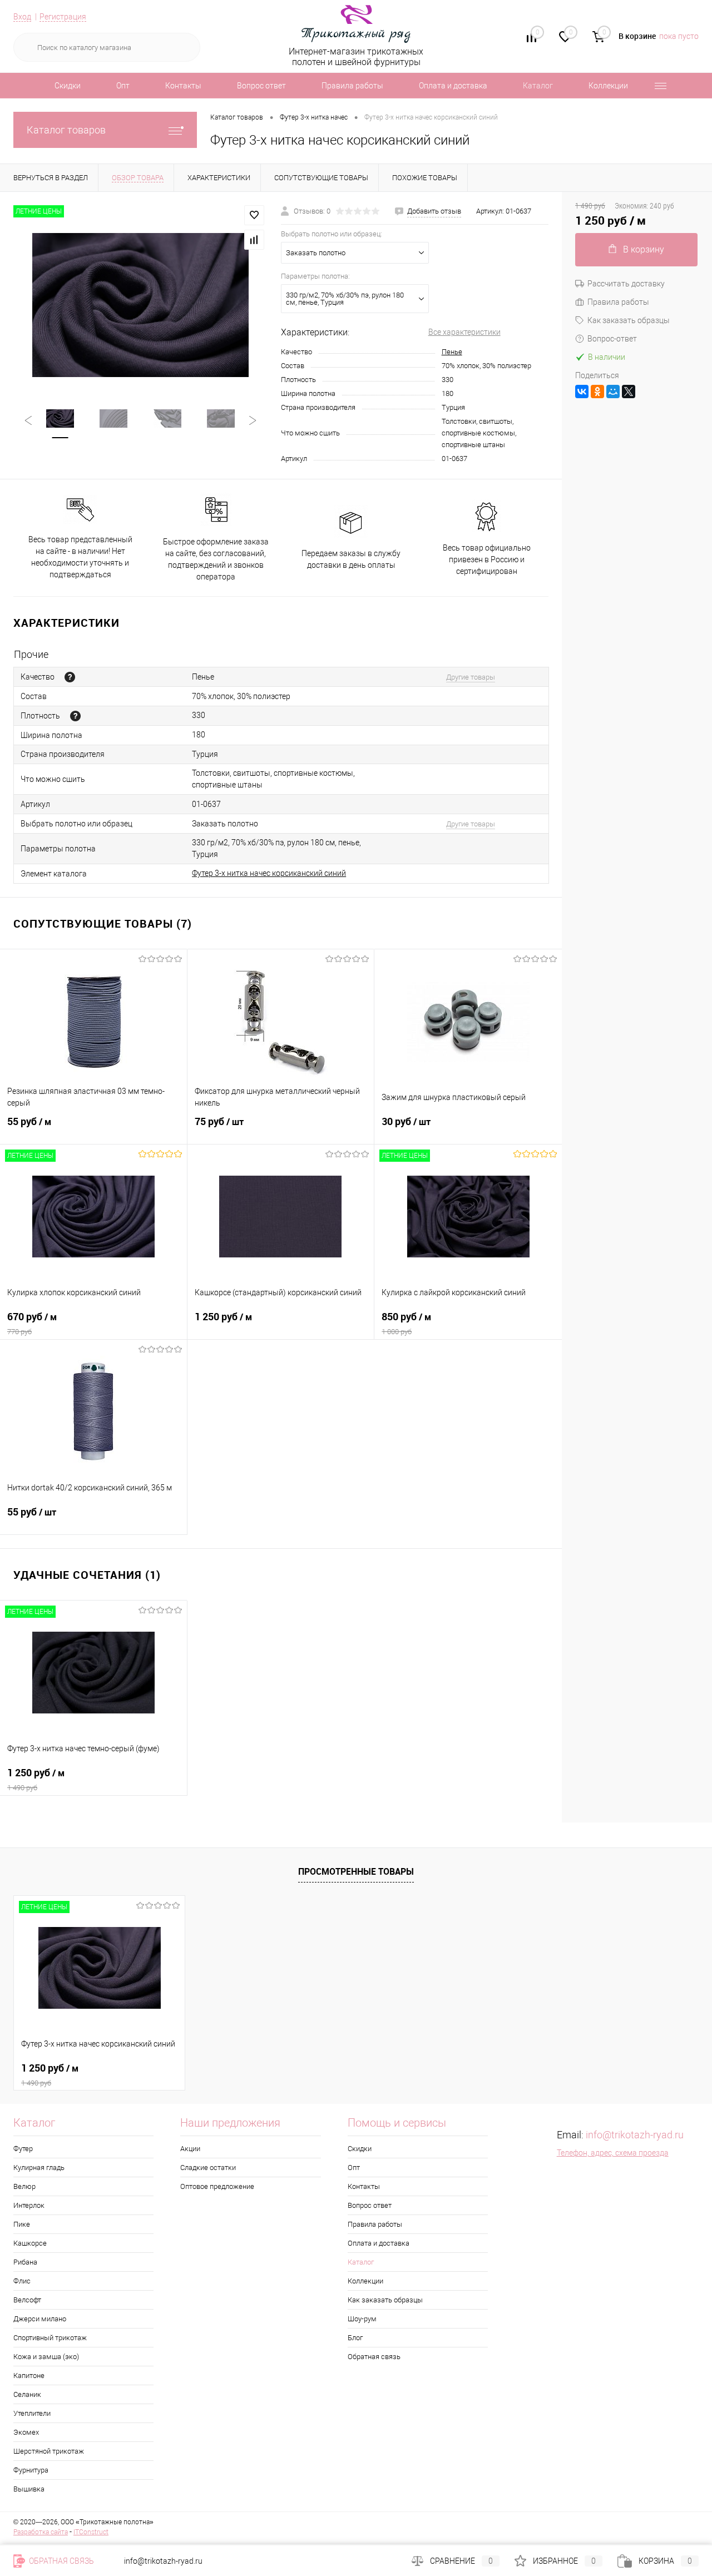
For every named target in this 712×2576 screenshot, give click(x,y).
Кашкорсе (30, 2243)
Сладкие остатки (208, 2168)
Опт (123, 86)
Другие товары (471, 677)
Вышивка (29, 2489)
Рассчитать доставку (626, 284)
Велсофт (27, 2300)
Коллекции (608, 86)
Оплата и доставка (453, 86)
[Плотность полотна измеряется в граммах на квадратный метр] (75, 716)
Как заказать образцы (629, 320)
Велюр (24, 2186)
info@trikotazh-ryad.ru (635, 2135)
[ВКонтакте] (582, 392)
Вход (22, 17)
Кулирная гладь (39, 2168)
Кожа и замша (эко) (46, 2357)
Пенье (452, 352)
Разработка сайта (41, 2532)
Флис (22, 2281)
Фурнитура (31, 2470)
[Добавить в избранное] (254, 215)
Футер (23, 2149)
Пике (22, 2224)
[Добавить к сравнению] (254, 240)
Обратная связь (374, 2357)
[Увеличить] (140, 305)
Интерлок (29, 2205)
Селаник (27, 2394)
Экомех (26, 2432)
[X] (629, 392)
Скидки (68, 86)
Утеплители (32, 2413)
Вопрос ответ (261, 86)
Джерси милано (40, 2319)
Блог (355, 2338)
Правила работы (352, 86)
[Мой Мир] (613, 392)
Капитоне (29, 2376)
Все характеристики (464, 332)
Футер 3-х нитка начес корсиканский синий (269, 873)
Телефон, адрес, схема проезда (613, 2153)
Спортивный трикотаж (50, 2338)
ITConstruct (91, 2532)
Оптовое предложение (217, 2186)
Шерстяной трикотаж (49, 2451)
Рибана (25, 2262)
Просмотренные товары (356, 1871)
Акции (190, 2149)
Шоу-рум (362, 2319)
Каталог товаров (66, 130)
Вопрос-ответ (612, 339)
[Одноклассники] (597, 392)
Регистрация (63, 17)
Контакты (183, 86)
